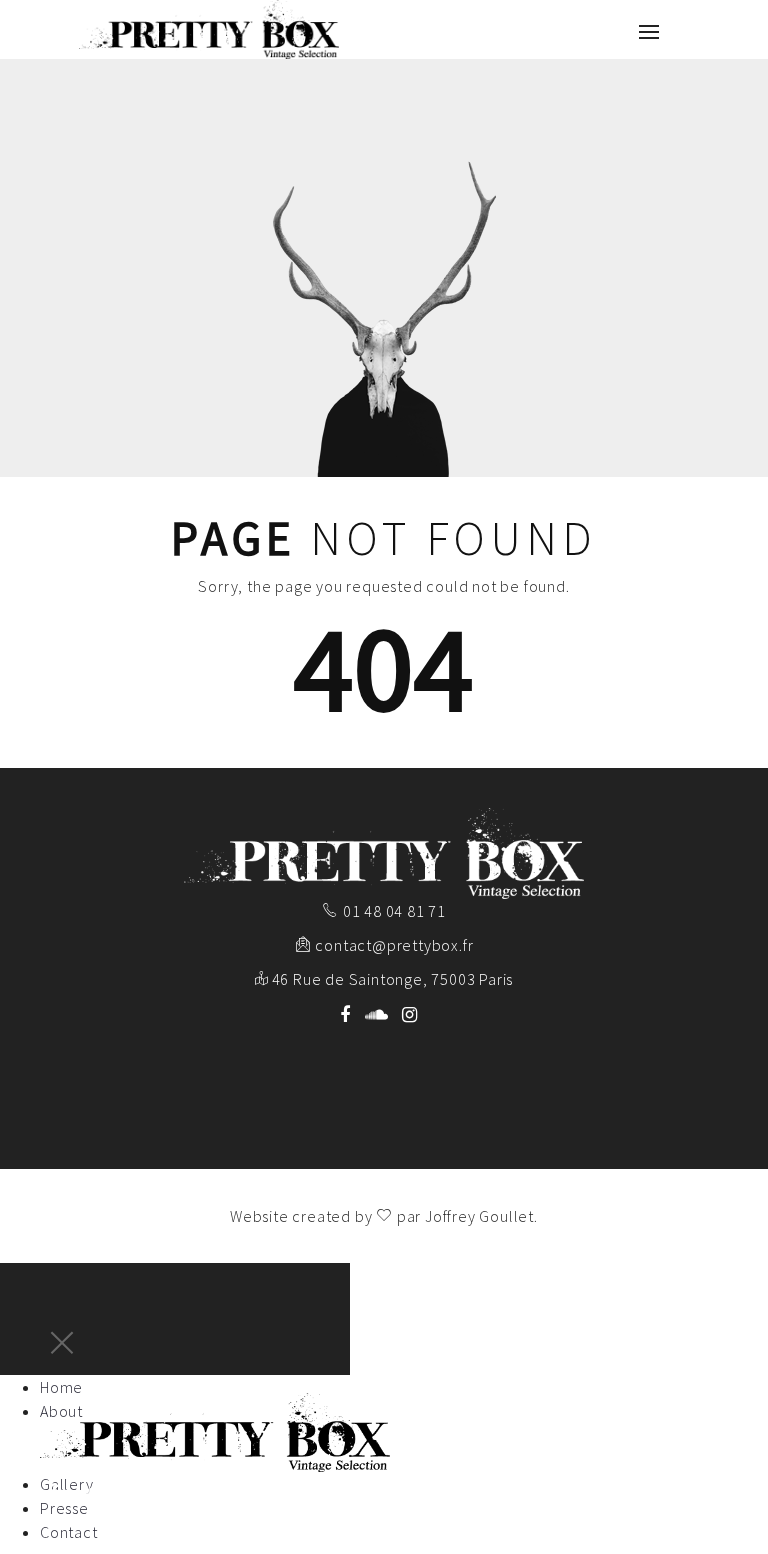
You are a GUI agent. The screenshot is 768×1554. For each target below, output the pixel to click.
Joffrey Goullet (479, 1216)
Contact (69, 1532)
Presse (64, 1508)
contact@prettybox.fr (394, 945)
